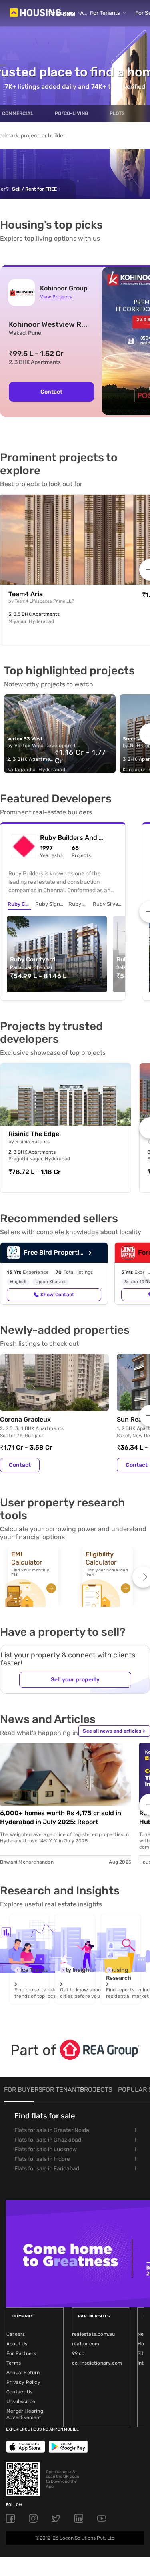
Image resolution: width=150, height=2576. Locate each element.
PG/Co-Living (71, 113)
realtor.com (86, 2344)
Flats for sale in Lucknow (46, 2149)
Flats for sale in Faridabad (47, 2169)
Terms (14, 2363)
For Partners (21, 2353)
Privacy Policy (23, 2382)
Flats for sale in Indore (42, 2159)
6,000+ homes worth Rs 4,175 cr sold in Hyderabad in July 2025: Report (61, 1817)
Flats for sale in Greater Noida (52, 2130)
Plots (117, 113)
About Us (17, 2344)
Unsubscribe (21, 2401)
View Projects (56, 297)
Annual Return (23, 2373)
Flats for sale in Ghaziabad (48, 2140)
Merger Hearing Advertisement (25, 2414)
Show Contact (57, 1295)
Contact (51, 392)
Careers (16, 2334)
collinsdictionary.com (97, 2363)
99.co (78, 2353)
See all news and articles (114, 1731)
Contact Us (19, 2392)
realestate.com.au (93, 2334)
